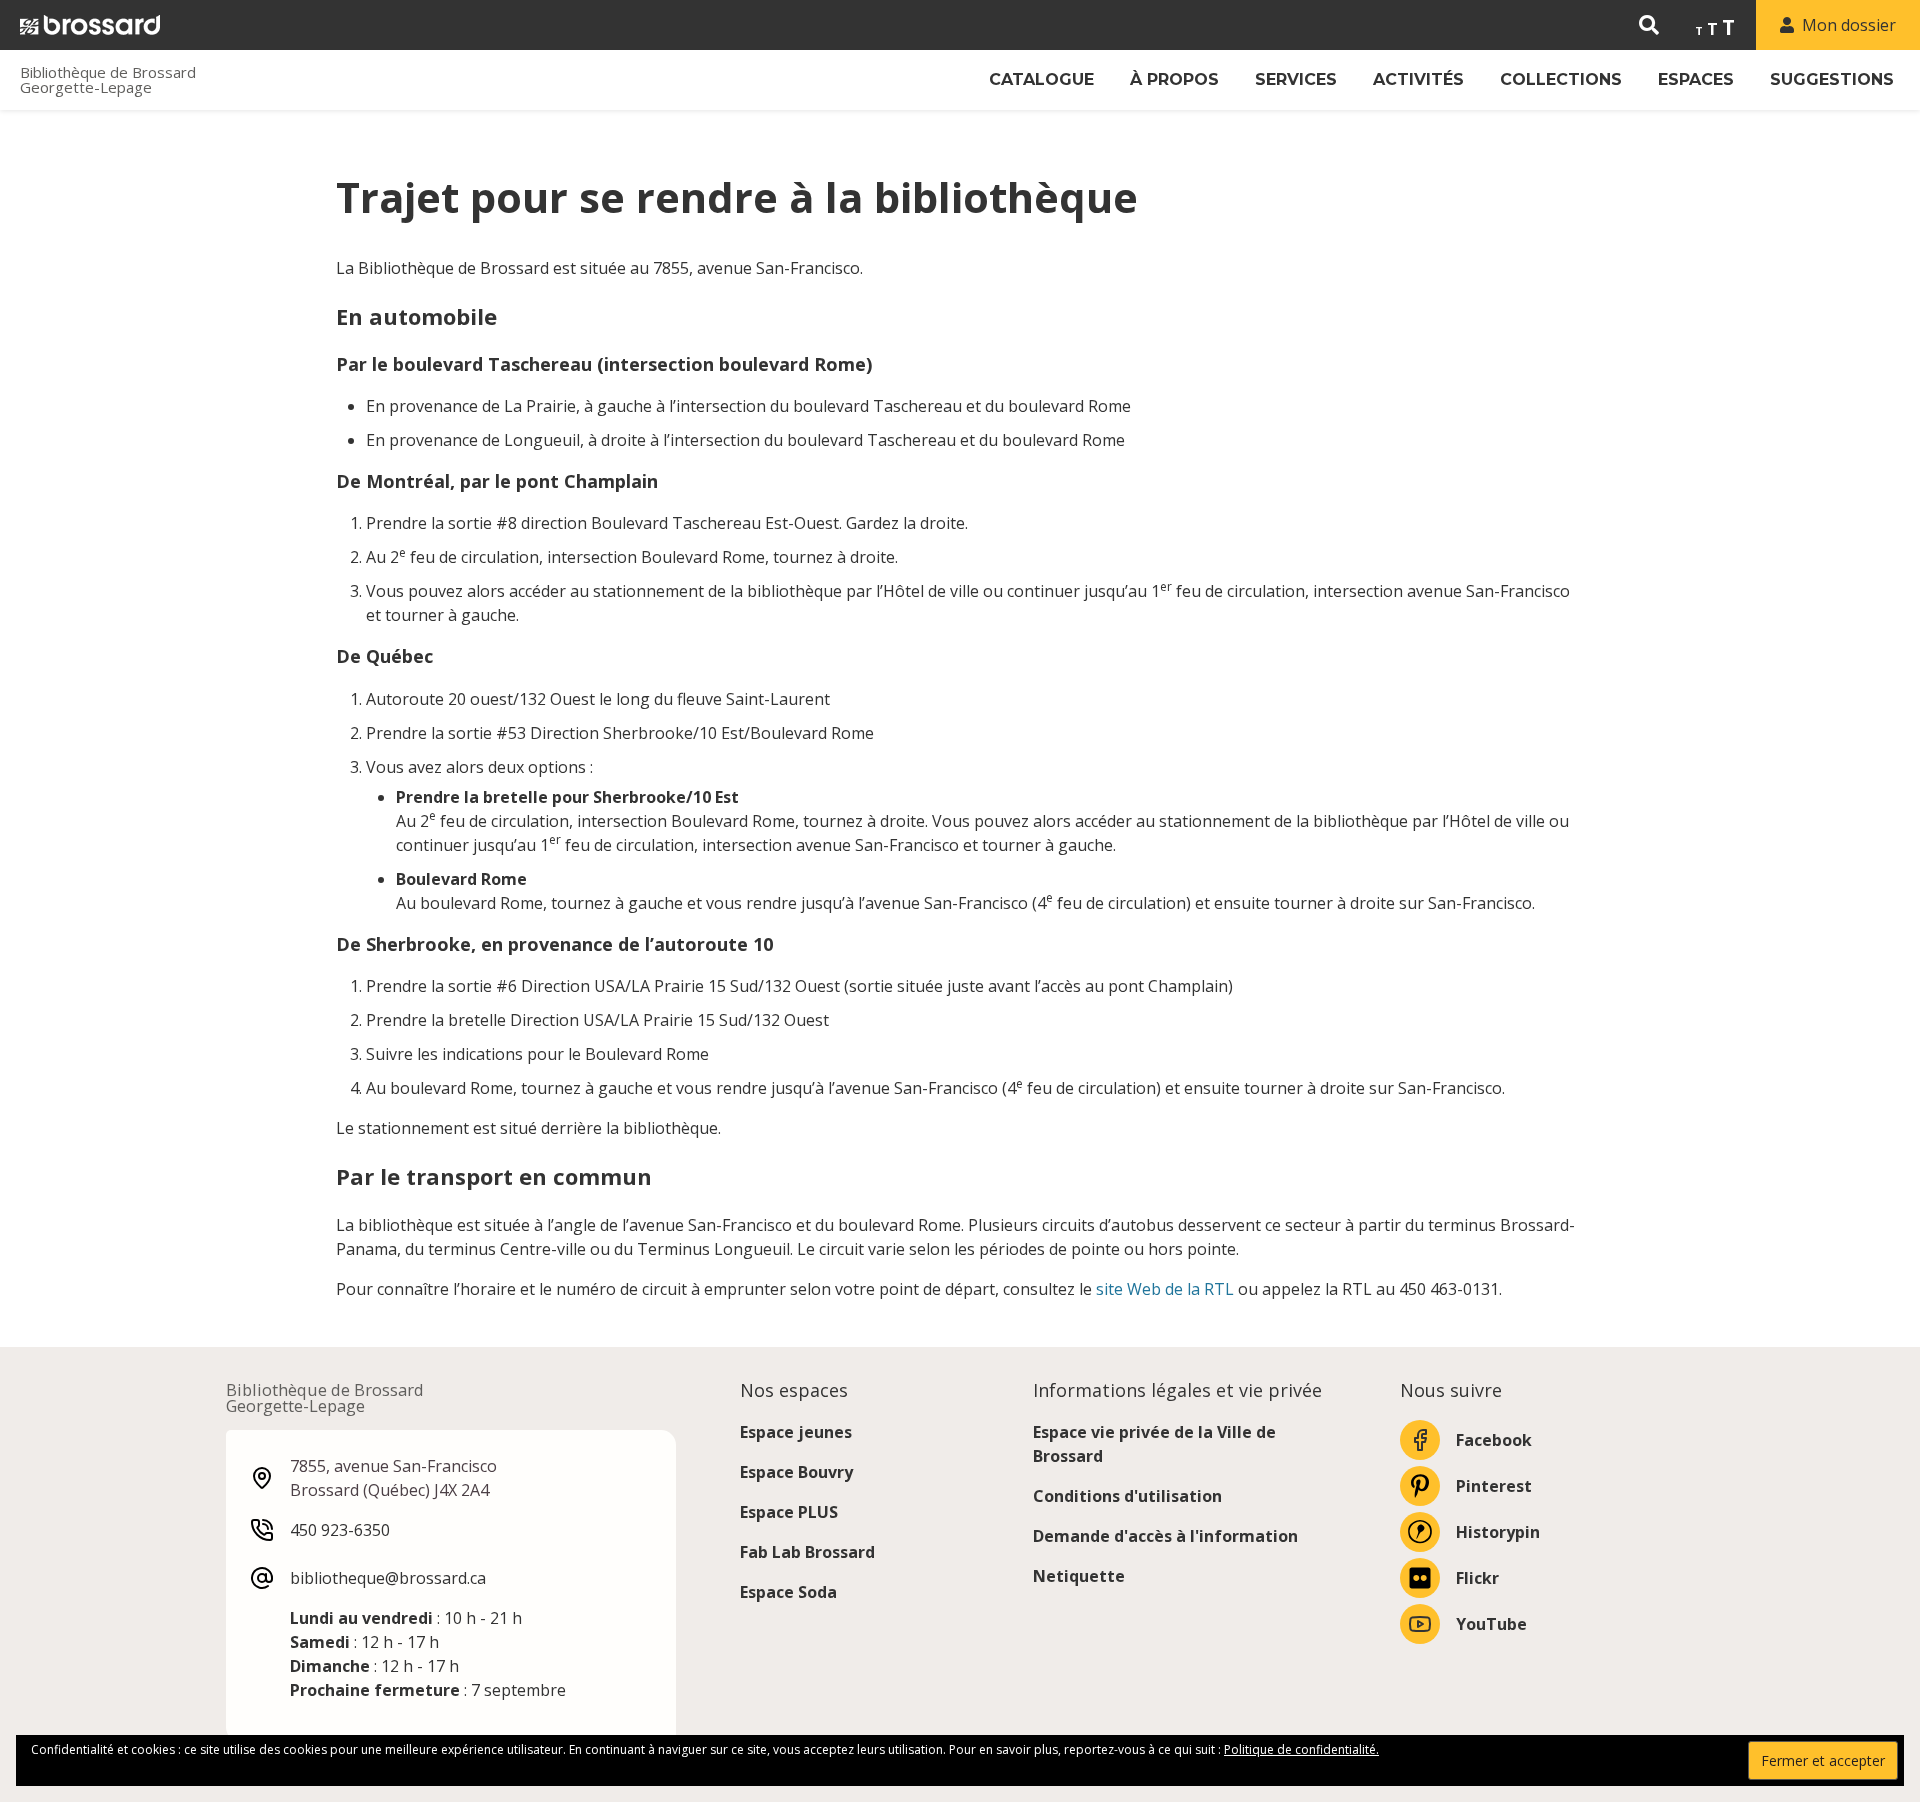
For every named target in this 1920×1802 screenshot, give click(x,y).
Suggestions (1832, 79)
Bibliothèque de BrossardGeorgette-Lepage (108, 80)
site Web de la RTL (1165, 1289)
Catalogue (1041, 79)
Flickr (1477, 1578)
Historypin (1498, 1532)
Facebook (1494, 1440)
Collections (1561, 79)
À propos (1174, 79)
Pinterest (1494, 1486)
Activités (1418, 79)
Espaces (1696, 79)
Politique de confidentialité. (1301, 1749)
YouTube (1491, 1624)
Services (1296, 79)
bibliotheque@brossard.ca (388, 1578)
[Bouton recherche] (1649, 25)
